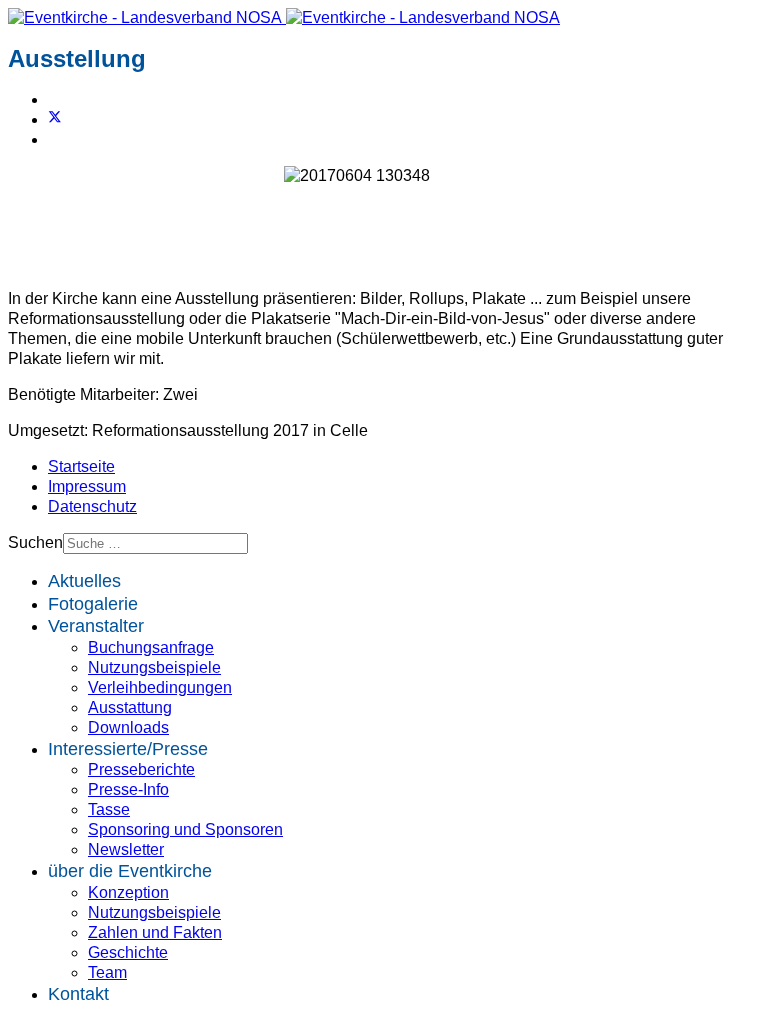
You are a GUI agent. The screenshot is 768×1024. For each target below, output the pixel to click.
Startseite (81, 466)
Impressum (87, 486)
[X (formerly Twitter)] (55, 119)
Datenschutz (92, 506)
